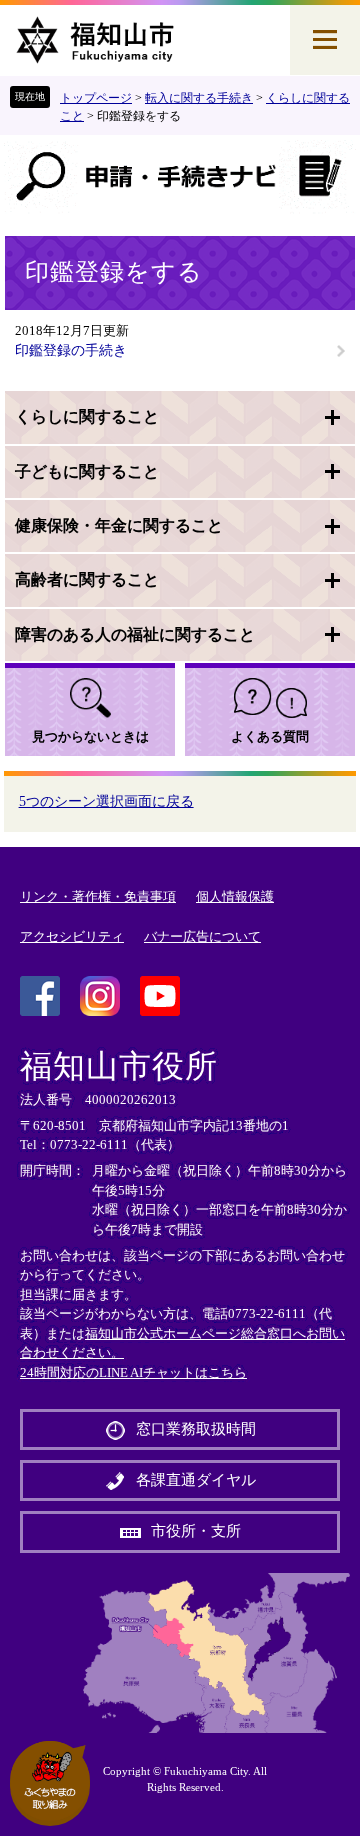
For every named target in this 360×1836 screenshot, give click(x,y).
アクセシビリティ (72, 936)
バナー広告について (202, 936)
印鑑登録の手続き (71, 350)
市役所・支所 (196, 1531)
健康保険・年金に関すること (119, 525)
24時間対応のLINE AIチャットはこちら (133, 1372)
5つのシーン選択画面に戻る (106, 801)
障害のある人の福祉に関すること (135, 634)
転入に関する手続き (199, 98)
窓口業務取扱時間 (196, 1429)
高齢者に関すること (87, 579)
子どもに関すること (87, 471)
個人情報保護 (235, 896)
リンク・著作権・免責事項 (98, 896)
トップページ (96, 98)
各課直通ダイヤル (196, 1480)
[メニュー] (325, 40)
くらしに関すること (87, 416)
